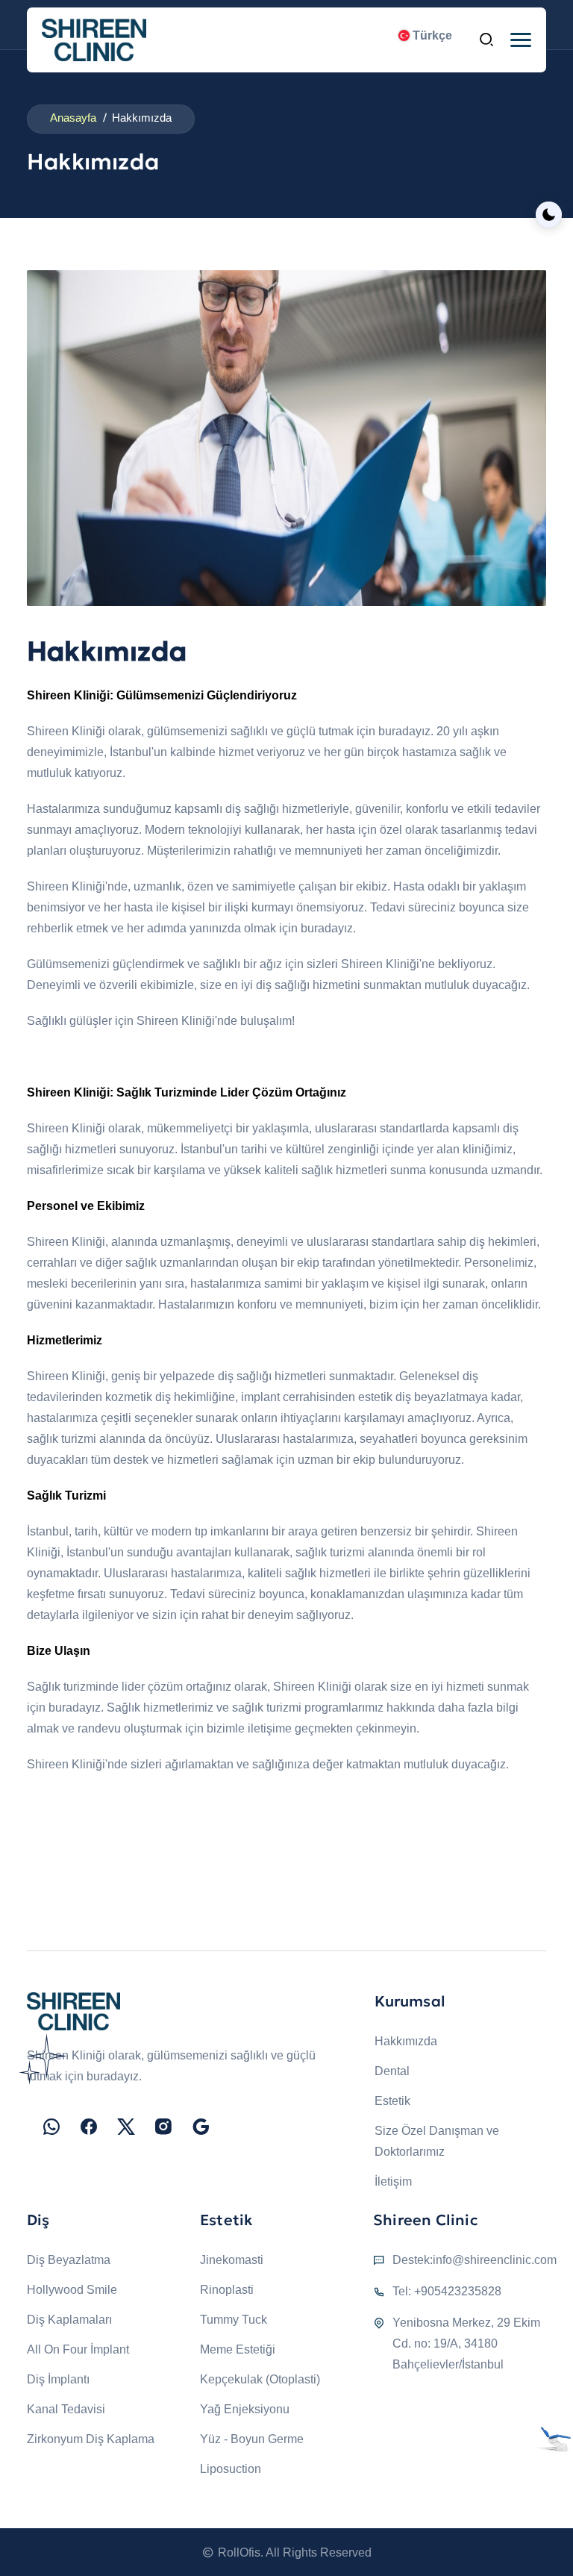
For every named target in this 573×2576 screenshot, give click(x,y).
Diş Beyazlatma (69, 2260)
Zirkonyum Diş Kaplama (91, 2439)
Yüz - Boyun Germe (252, 2439)
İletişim (393, 2182)
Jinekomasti (232, 2260)
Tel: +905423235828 (447, 2291)
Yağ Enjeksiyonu (245, 2409)
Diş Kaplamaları (69, 2320)
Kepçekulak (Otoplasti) (260, 2379)
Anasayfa (73, 118)
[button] (521, 40)
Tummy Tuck (234, 2320)
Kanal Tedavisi (66, 2409)
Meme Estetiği (238, 2349)
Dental (392, 2071)
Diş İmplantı (58, 2379)
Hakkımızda (406, 2041)
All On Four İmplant (78, 2349)
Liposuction (231, 2469)
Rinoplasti (227, 2290)
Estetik (392, 2101)
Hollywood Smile (72, 2290)
